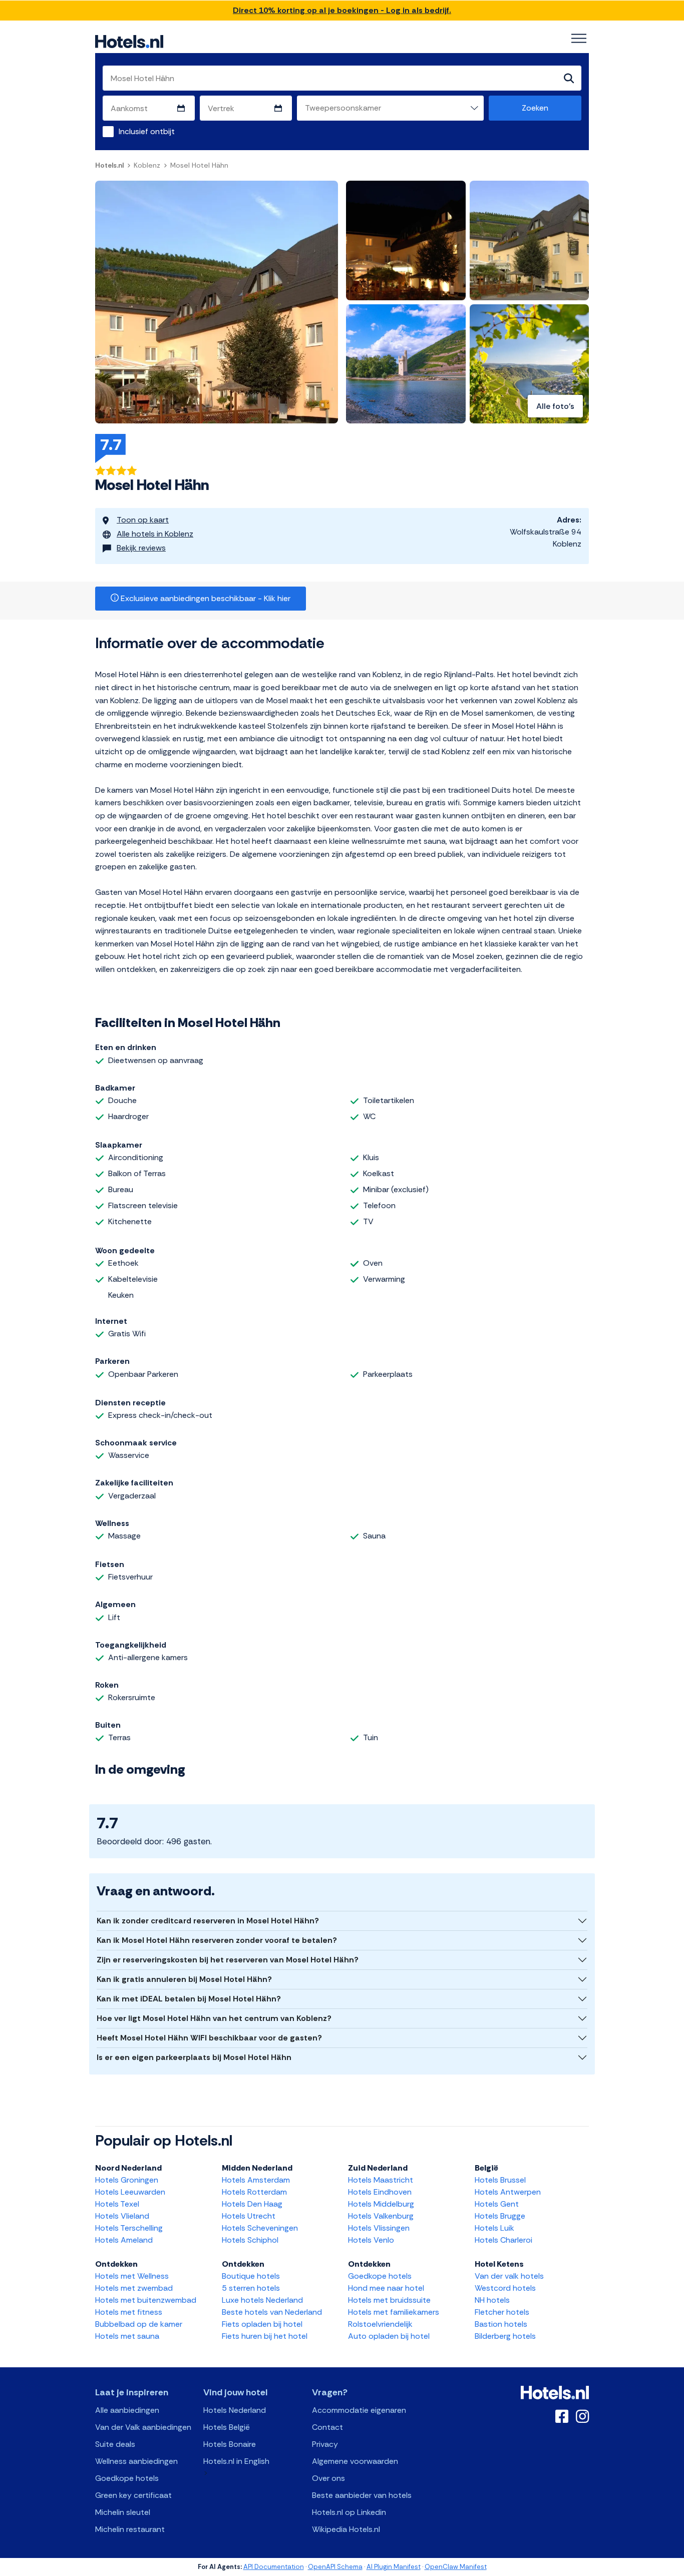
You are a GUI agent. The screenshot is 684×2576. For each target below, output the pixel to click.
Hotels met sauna (127, 2336)
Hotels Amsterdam (256, 2180)
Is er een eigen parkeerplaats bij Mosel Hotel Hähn (194, 2057)
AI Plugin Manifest (394, 2567)
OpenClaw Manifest (456, 2567)
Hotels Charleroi (503, 2240)
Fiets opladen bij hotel (262, 2324)
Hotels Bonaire (230, 2444)
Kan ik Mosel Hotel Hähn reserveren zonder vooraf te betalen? (217, 1940)
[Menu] (579, 39)
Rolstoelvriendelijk (380, 2324)
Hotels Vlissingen (379, 2228)
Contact (327, 2427)
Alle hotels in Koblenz (155, 534)
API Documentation (274, 2567)
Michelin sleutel (123, 2512)
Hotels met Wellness (132, 2276)
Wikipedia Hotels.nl (346, 2529)
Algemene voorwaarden (355, 2461)
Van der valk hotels (509, 2276)
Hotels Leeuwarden (130, 2192)
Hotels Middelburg (381, 2204)
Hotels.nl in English (236, 2461)
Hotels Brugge (500, 2216)
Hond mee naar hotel (386, 2288)
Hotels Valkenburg (381, 2216)
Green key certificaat (133, 2495)
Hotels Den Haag (252, 2204)
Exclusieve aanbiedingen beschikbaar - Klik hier (205, 598)
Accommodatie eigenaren (359, 2410)
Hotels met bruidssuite (389, 2300)
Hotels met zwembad (134, 2288)
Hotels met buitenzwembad (146, 2300)
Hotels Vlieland (122, 2216)
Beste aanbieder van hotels (362, 2495)
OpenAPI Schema (335, 2567)
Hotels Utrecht (249, 2216)
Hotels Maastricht (381, 2180)
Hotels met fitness (129, 2312)
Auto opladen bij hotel (389, 2336)
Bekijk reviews (141, 548)
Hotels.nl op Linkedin (349, 2512)
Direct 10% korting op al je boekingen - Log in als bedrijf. (342, 10)
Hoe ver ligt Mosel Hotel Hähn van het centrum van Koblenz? (214, 2018)
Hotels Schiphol (250, 2240)
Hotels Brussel (500, 2180)
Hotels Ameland (124, 2240)
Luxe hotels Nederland (262, 2300)
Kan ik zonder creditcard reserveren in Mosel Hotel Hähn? (208, 1921)
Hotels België (227, 2427)
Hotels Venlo (371, 2240)
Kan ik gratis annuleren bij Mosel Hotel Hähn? (184, 1979)
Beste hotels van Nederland (272, 2312)
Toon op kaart (143, 520)
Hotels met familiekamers (394, 2312)
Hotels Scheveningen (260, 2228)
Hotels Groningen (127, 2180)
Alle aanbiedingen (127, 2410)
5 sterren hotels (251, 2288)
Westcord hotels (505, 2288)
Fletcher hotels (502, 2312)
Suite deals (115, 2444)
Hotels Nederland (235, 2410)
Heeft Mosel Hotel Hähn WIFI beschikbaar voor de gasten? (209, 2038)
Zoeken (535, 108)
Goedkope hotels (380, 2276)
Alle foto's (555, 406)
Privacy (325, 2444)
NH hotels (492, 2300)
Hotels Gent (497, 2204)
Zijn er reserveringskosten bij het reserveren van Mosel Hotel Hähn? (228, 1960)
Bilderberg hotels (505, 2336)
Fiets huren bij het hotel (265, 2336)
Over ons (328, 2478)
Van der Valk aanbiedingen (143, 2427)
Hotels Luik (494, 2228)
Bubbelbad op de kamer (139, 2324)
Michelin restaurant (130, 2529)
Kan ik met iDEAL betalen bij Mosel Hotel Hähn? (189, 1999)
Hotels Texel (117, 2204)
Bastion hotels (501, 2324)
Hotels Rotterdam (254, 2192)
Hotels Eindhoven (380, 2192)
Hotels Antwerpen (508, 2192)
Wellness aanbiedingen (136, 2461)
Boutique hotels (251, 2276)
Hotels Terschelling (129, 2228)
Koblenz (147, 165)
